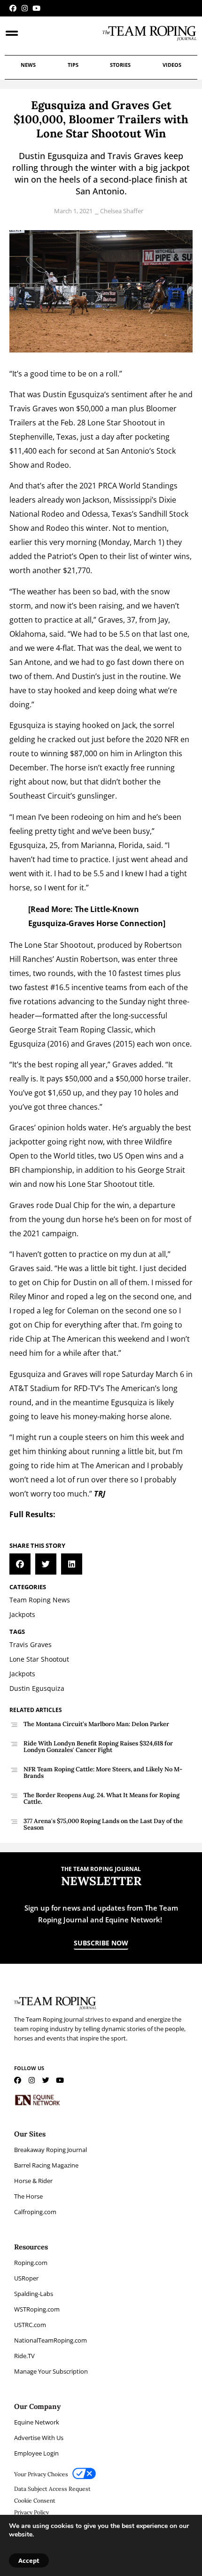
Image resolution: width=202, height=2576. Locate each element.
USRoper (26, 2278)
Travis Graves (33, 408)
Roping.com (31, 2263)
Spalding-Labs (34, 2294)
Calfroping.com (35, 2212)
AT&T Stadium (35, 1388)
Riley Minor (29, 1296)
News (28, 65)
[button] (20, 1564)
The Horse (28, 2196)
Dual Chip (72, 1205)
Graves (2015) (111, 1044)
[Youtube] (36, 8)
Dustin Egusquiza (74, 394)
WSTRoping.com (37, 2309)
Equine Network (37, 2422)
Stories (120, 65)
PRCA (108, 486)
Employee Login (36, 2453)
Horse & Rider (33, 2181)
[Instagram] (25, 8)
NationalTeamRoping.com (50, 2340)
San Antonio (128, 451)
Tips (73, 65)
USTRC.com (30, 2325)
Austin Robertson (87, 959)
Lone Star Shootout (122, 423)
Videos (172, 65)
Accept (29, 2560)
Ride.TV (24, 2356)
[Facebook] (13, 8)
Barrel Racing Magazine (46, 2165)
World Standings (148, 486)
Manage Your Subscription (51, 2371)
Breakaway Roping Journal (50, 2150)
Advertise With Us (39, 2438)
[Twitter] (46, 2080)
